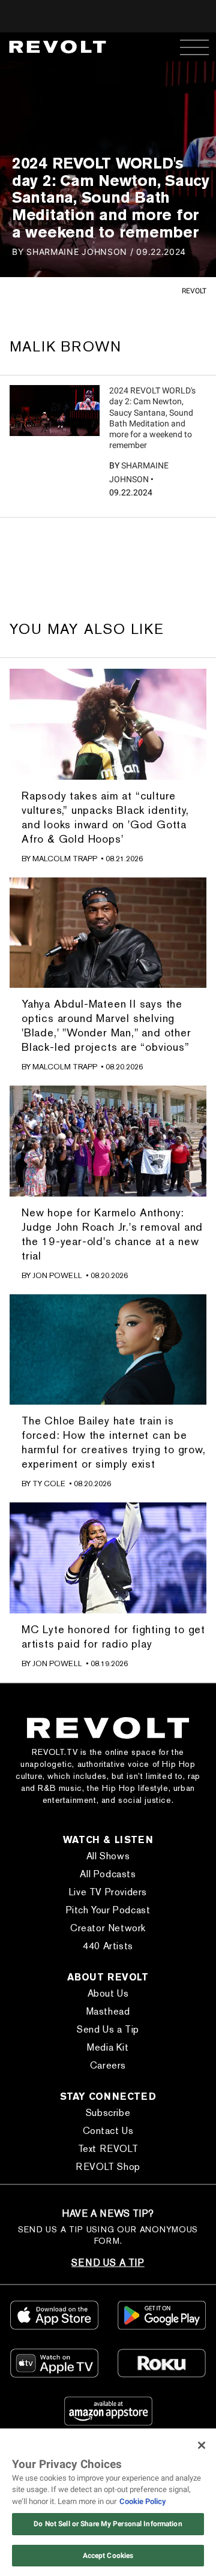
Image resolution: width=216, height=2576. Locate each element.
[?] (55, 410)
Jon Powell (57, 1275)
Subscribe (108, 2113)
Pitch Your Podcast (108, 1910)
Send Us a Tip (108, 2029)
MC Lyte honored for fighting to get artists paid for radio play (113, 1636)
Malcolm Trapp (65, 859)
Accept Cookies (108, 2556)
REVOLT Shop (108, 2167)
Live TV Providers (108, 1892)
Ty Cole (49, 1484)
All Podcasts (108, 1874)
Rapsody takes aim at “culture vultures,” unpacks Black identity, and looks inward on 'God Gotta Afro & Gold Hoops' (105, 817)
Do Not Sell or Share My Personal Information (108, 2524)
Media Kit (108, 2047)
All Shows (108, 1856)
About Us (108, 1993)
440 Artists (108, 1946)
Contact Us (108, 2131)
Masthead (108, 2011)
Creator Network (108, 1928)
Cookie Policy (143, 2501)
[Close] (202, 2445)
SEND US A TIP (108, 2263)
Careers (108, 2065)
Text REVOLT (108, 2149)
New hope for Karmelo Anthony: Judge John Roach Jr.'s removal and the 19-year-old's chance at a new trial (112, 1234)
